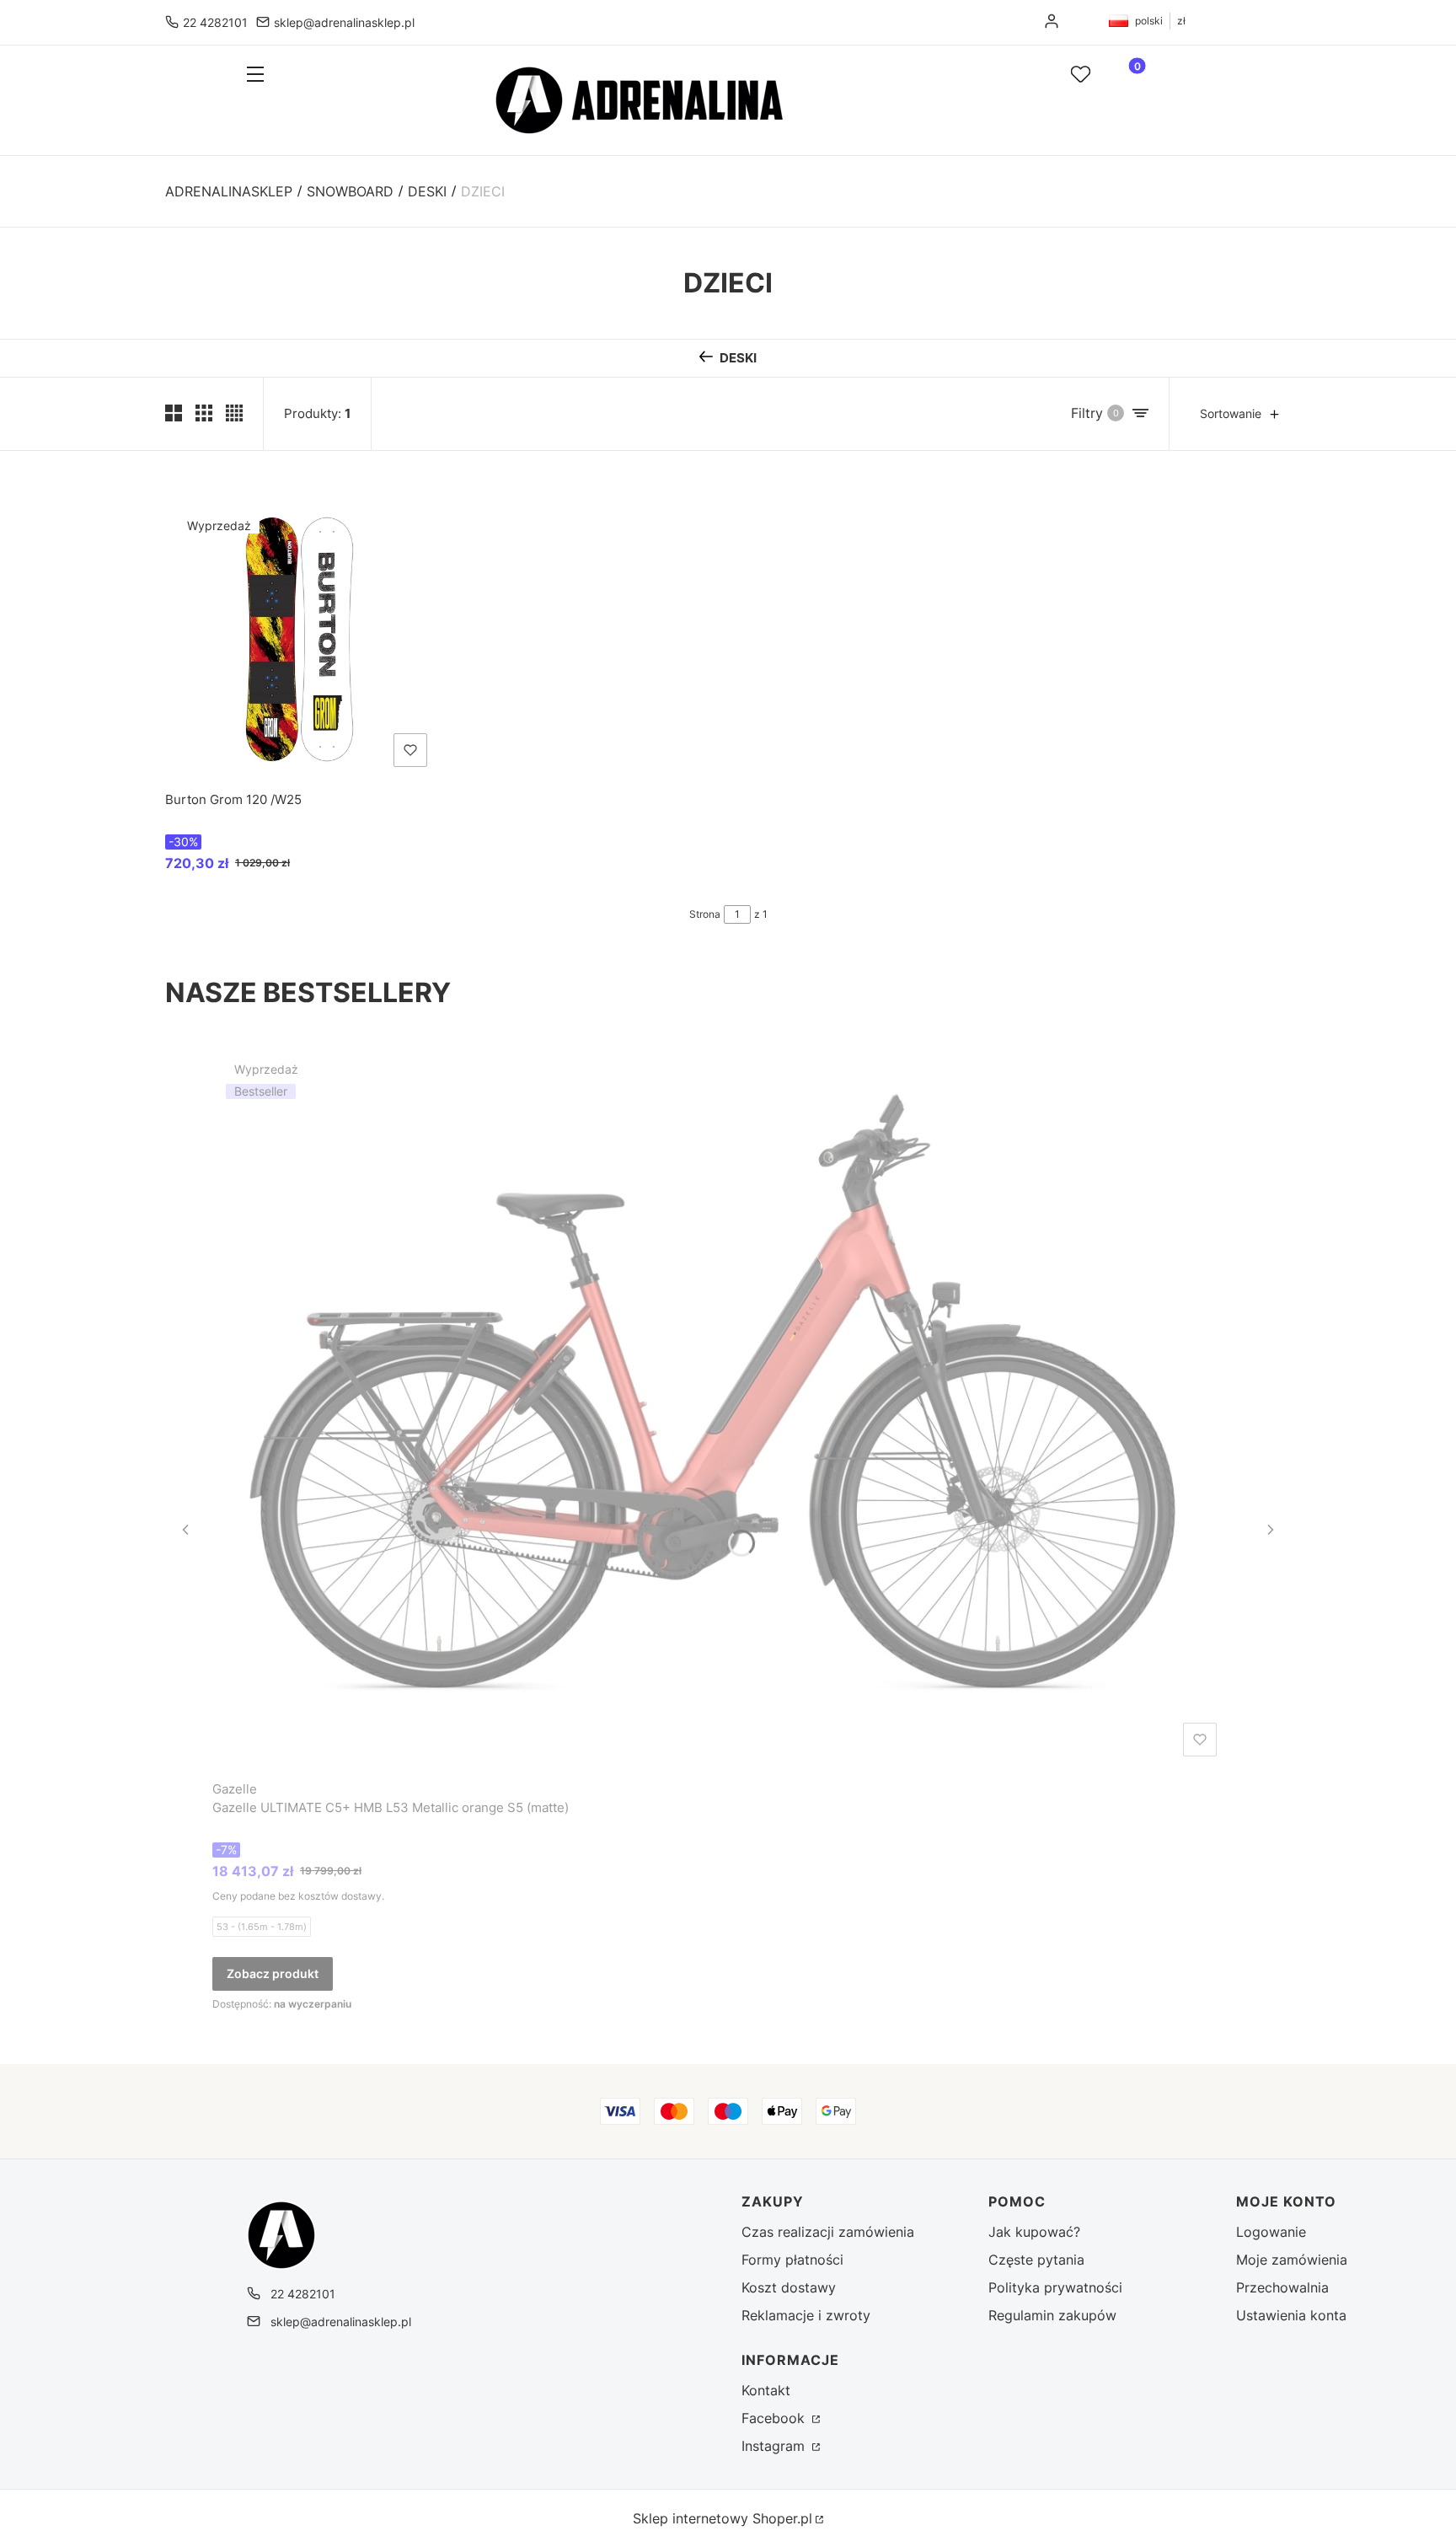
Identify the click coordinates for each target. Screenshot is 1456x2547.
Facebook (775, 2418)
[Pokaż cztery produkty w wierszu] (234, 413)
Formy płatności (792, 2260)
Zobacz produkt (273, 1973)
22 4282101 (215, 22)
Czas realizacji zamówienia (828, 2232)
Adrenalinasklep (229, 191)
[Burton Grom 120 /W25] (300, 639)
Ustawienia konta (1291, 2315)
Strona (705, 914)
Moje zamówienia (1292, 2260)
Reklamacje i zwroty (806, 2315)
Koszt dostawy (789, 2287)
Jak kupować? (1034, 2232)
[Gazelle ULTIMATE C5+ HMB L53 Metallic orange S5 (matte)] (718, 1406)
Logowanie (1271, 2232)
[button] (295, 76)
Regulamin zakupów (1052, 2315)
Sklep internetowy (723, 2518)
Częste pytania (1036, 2260)
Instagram (775, 2446)
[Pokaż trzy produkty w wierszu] (204, 413)
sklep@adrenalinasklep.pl (344, 22)
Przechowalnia (1282, 2287)
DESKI (427, 191)
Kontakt (766, 2390)
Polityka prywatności (1055, 2287)
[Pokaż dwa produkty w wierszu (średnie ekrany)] (174, 413)
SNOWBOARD (350, 191)
